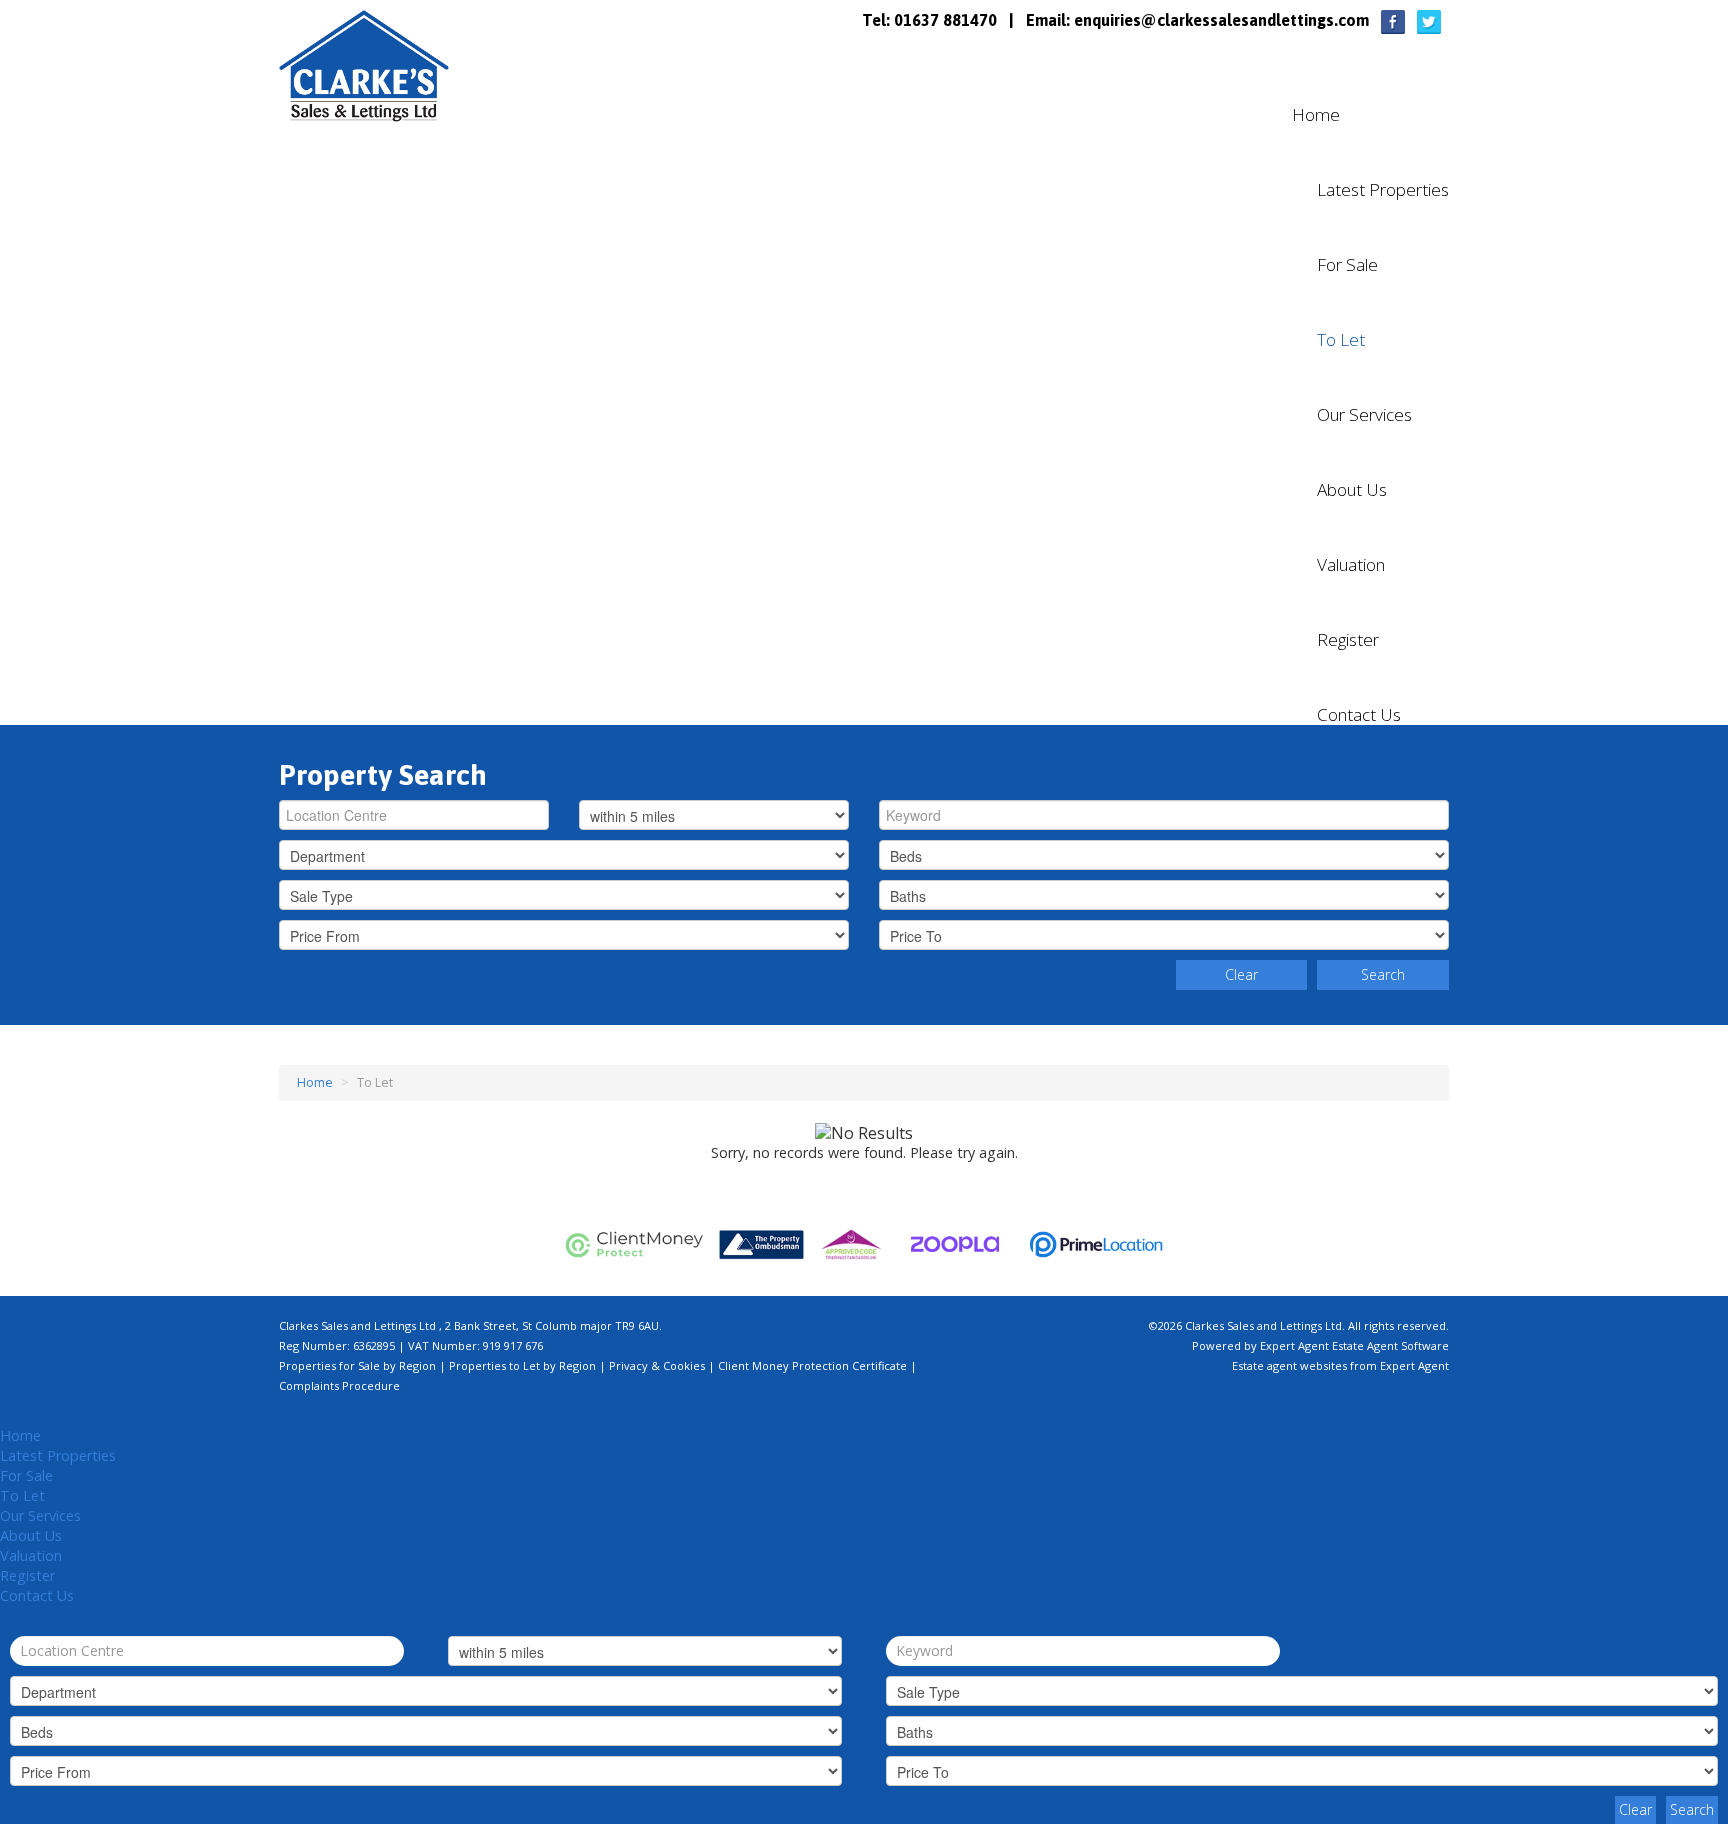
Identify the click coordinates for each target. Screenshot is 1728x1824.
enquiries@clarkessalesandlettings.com (1221, 20)
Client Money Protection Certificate (812, 1365)
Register (1348, 640)
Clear (1241, 974)
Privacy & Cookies (657, 1365)
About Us (1352, 490)
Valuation (1351, 565)
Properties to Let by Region (522, 1365)
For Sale (1347, 265)
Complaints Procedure (339, 1385)
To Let (1341, 340)
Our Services (1364, 415)
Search (1383, 974)
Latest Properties (1383, 190)
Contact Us (1359, 715)
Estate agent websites (1289, 1365)
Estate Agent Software (1390, 1345)
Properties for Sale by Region (357, 1365)
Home (1316, 115)
